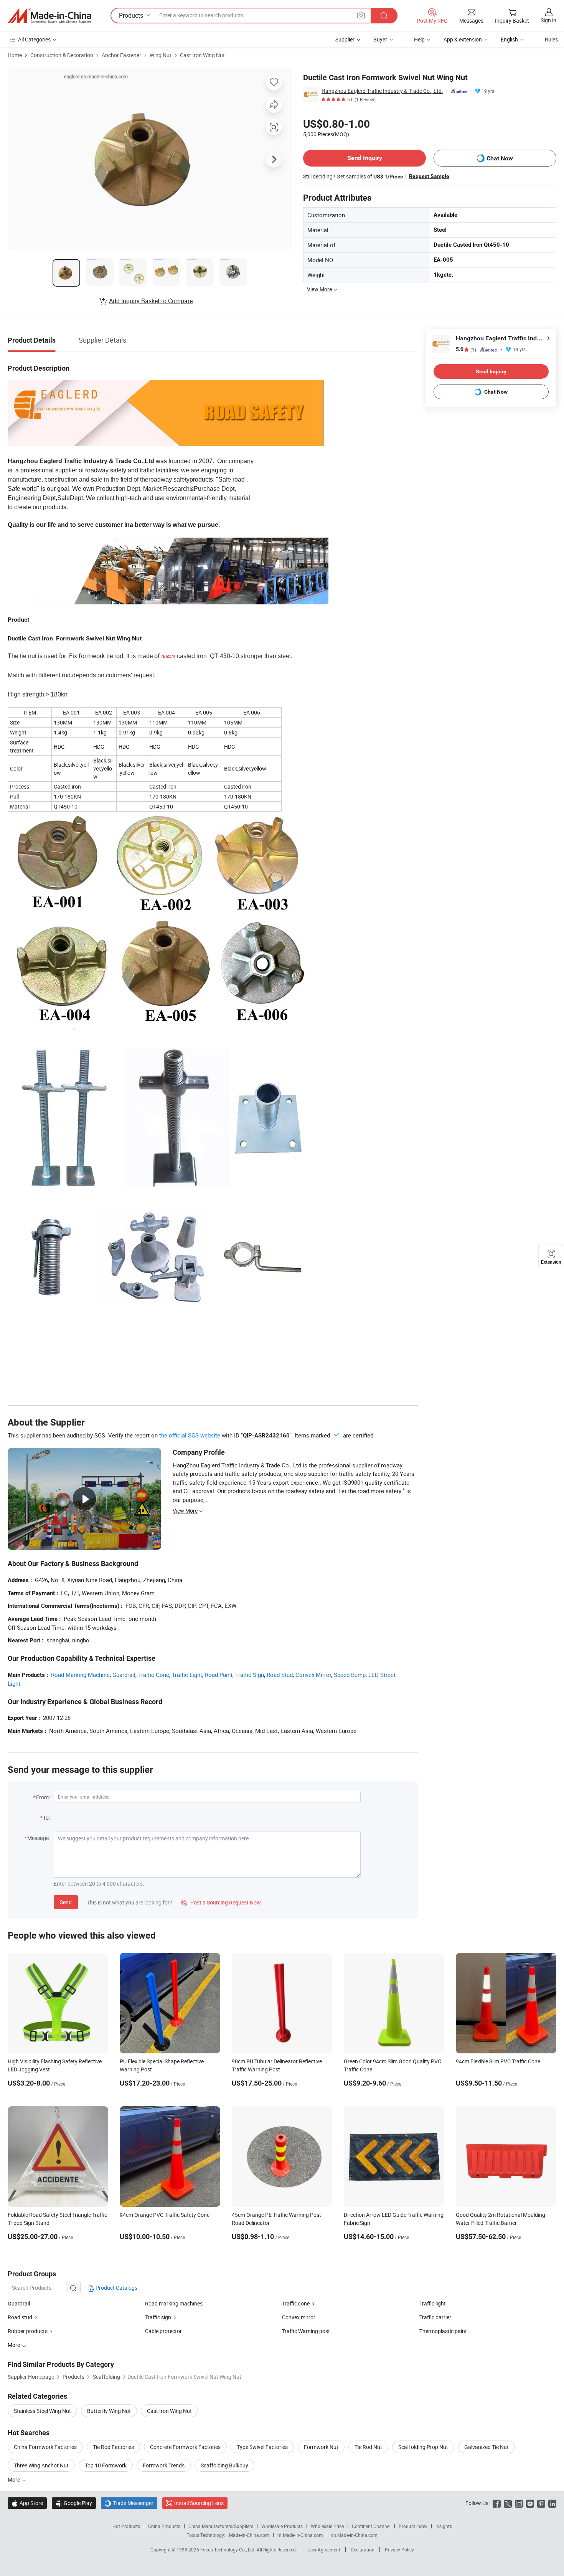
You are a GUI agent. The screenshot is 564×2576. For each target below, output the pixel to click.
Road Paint (219, 1675)
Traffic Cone (154, 1675)
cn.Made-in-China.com (354, 2535)
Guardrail (124, 1675)
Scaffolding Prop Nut (423, 2447)
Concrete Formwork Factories (185, 2447)
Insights (444, 2526)
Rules (551, 39)
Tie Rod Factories (113, 2447)
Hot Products (126, 2526)
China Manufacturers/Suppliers (221, 2526)
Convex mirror (299, 2317)
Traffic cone (296, 2303)
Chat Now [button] (500, 158)
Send (66, 1902)
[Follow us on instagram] (519, 2503)
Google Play (74, 2503)
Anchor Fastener (121, 55)
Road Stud (280, 1675)
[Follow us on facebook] (497, 2503)
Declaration (363, 2550)
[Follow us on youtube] (530, 2503)
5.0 (466, 349)
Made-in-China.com (249, 2535)
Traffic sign (158, 2317)
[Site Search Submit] (384, 16)
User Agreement (324, 2550)
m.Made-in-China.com (300, 2535)
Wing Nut (161, 55)
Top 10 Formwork (106, 2465)
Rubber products (28, 2331)
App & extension (463, 39)
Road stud (20, 2317)
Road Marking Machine (80, 1675)
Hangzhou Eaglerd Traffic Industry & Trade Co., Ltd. (382, 91)
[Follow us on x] (508, 2503)
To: (46, 1818)
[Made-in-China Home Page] (49, 16)
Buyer (380, 39)
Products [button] (131, 15)
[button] (361, 15)
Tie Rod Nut (368, 2447)
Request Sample (429, 176)
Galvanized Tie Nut (486, 2447)
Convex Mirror (313, 1675)
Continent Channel (371, 2526)
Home (15, 55)
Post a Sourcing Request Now (221, 1902)
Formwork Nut (321, 2447)
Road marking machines (174, 2303)
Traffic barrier (435, 2317)
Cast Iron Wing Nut (202, 55)
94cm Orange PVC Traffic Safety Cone (165, 2215)
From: (43, 1797)
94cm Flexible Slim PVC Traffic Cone (498, 2061)
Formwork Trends (164, 2465)
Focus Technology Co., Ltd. (228, 2550)
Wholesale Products (282, 2526)
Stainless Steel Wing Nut (42, 2411)
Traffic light (433, 2303)
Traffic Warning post (306, 2331)
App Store (27, 2503)
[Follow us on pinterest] (541, 2503)
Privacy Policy (399, 2550)
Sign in (548, 20)
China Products (164, 2526)
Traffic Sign (250, 1675)
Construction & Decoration (62, 55)
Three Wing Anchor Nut (41, 2465)
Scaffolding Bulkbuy (224, 2465)
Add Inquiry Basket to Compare (151, 301)
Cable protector (163, 2331)
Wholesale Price (327, 2526)
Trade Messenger (129, 2503)
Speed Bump (350, 1675)
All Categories (34, 39)
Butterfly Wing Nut (109, 2411)
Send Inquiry (365, 158)
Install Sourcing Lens (199, 2503)
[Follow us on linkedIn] (552, 2503)
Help (419, 39)
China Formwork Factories (45, 2447)
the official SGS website (190, 1435)
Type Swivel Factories (262, 2447)
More (14, 2479)
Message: (39, 1838)
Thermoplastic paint (443, 2331)
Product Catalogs (116, 2288)
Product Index (413, 2526)
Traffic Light (187, 1675)
